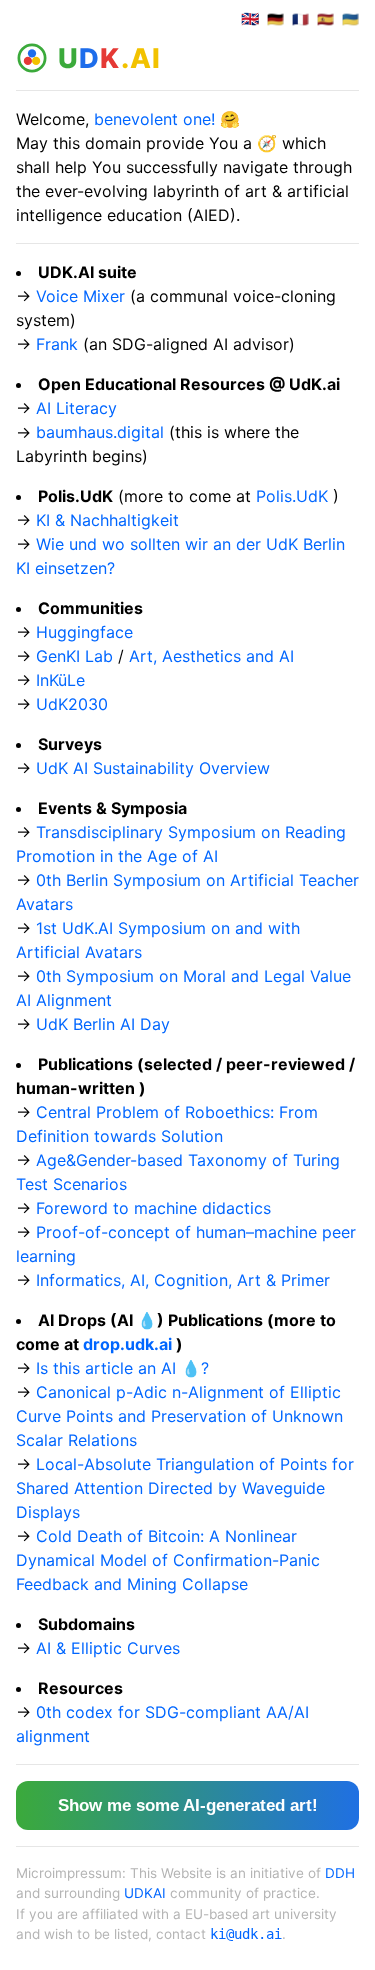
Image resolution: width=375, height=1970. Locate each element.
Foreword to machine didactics (153, 1208)
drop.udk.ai (127, 1344)
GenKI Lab (74, 656)
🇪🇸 (325, 19)
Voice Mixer (80, 296)
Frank (57, 344)
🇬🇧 (250, 19)
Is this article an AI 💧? (122, 1368)
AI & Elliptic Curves (108, 1648)
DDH (340, 1873)
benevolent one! (154, 119)
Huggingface (84, 632)
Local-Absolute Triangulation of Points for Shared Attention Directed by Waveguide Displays (185, 1488)
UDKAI (145, 1893)
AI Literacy (76, 408)
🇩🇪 (275, 19)
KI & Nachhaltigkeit (107, 520)
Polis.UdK (292, 496)
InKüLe (60, 680)
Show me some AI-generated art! (188, 1805)
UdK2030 (72, 704)
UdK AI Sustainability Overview (153, 768)
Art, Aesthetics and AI (211, 656)
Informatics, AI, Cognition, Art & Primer (183, 1280)
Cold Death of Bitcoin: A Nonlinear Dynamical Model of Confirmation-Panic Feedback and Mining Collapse (168, 1560)
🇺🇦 (350, 19)
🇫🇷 (300, 19)
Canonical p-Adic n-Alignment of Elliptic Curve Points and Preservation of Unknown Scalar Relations (179, 1416)
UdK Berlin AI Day (103, 1024)
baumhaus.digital (100, 432)
